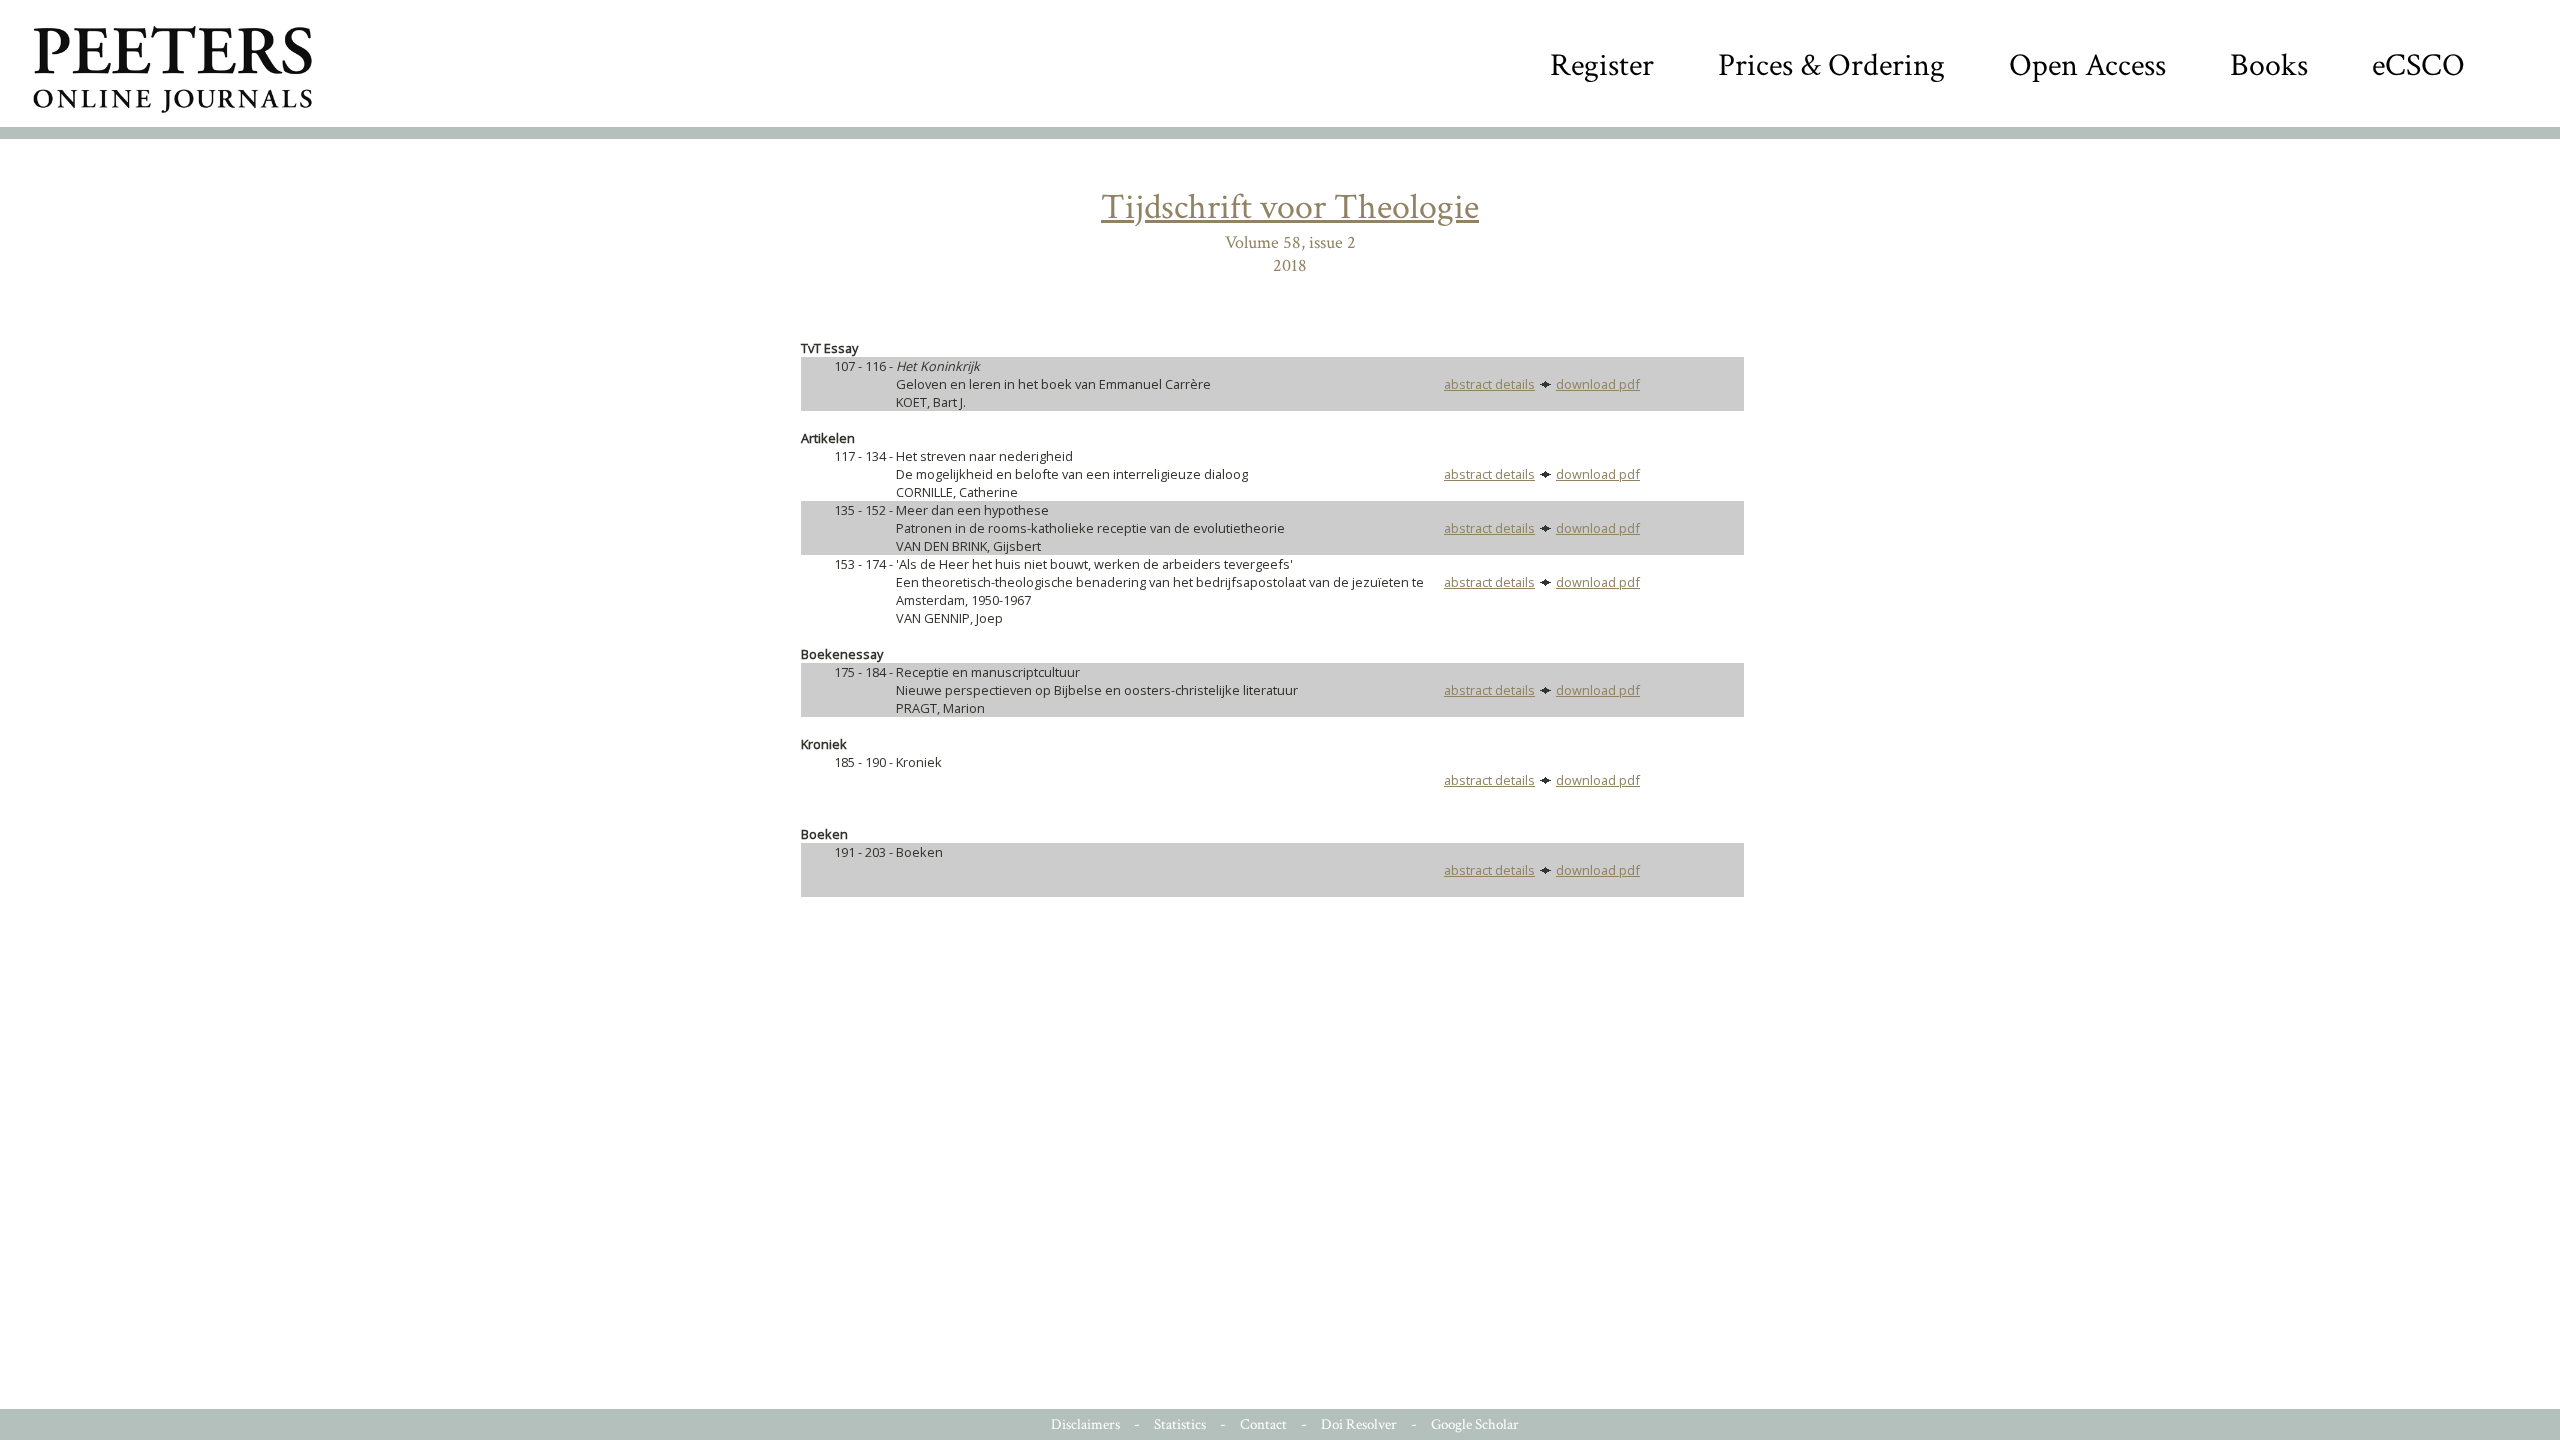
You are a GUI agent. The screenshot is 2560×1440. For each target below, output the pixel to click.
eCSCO (2418, 65)
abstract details (1489, 384)
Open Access (2087, 65)
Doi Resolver (1359, 1424)
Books (2269, 65)
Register (1602, 65)
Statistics (1180, 1424)
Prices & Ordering (1831, 65)
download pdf (1598, 384)
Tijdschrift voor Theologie (1290, 207)
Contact (1263, 1424)
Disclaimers (1085, 1424)
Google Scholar (1475, 1424)
